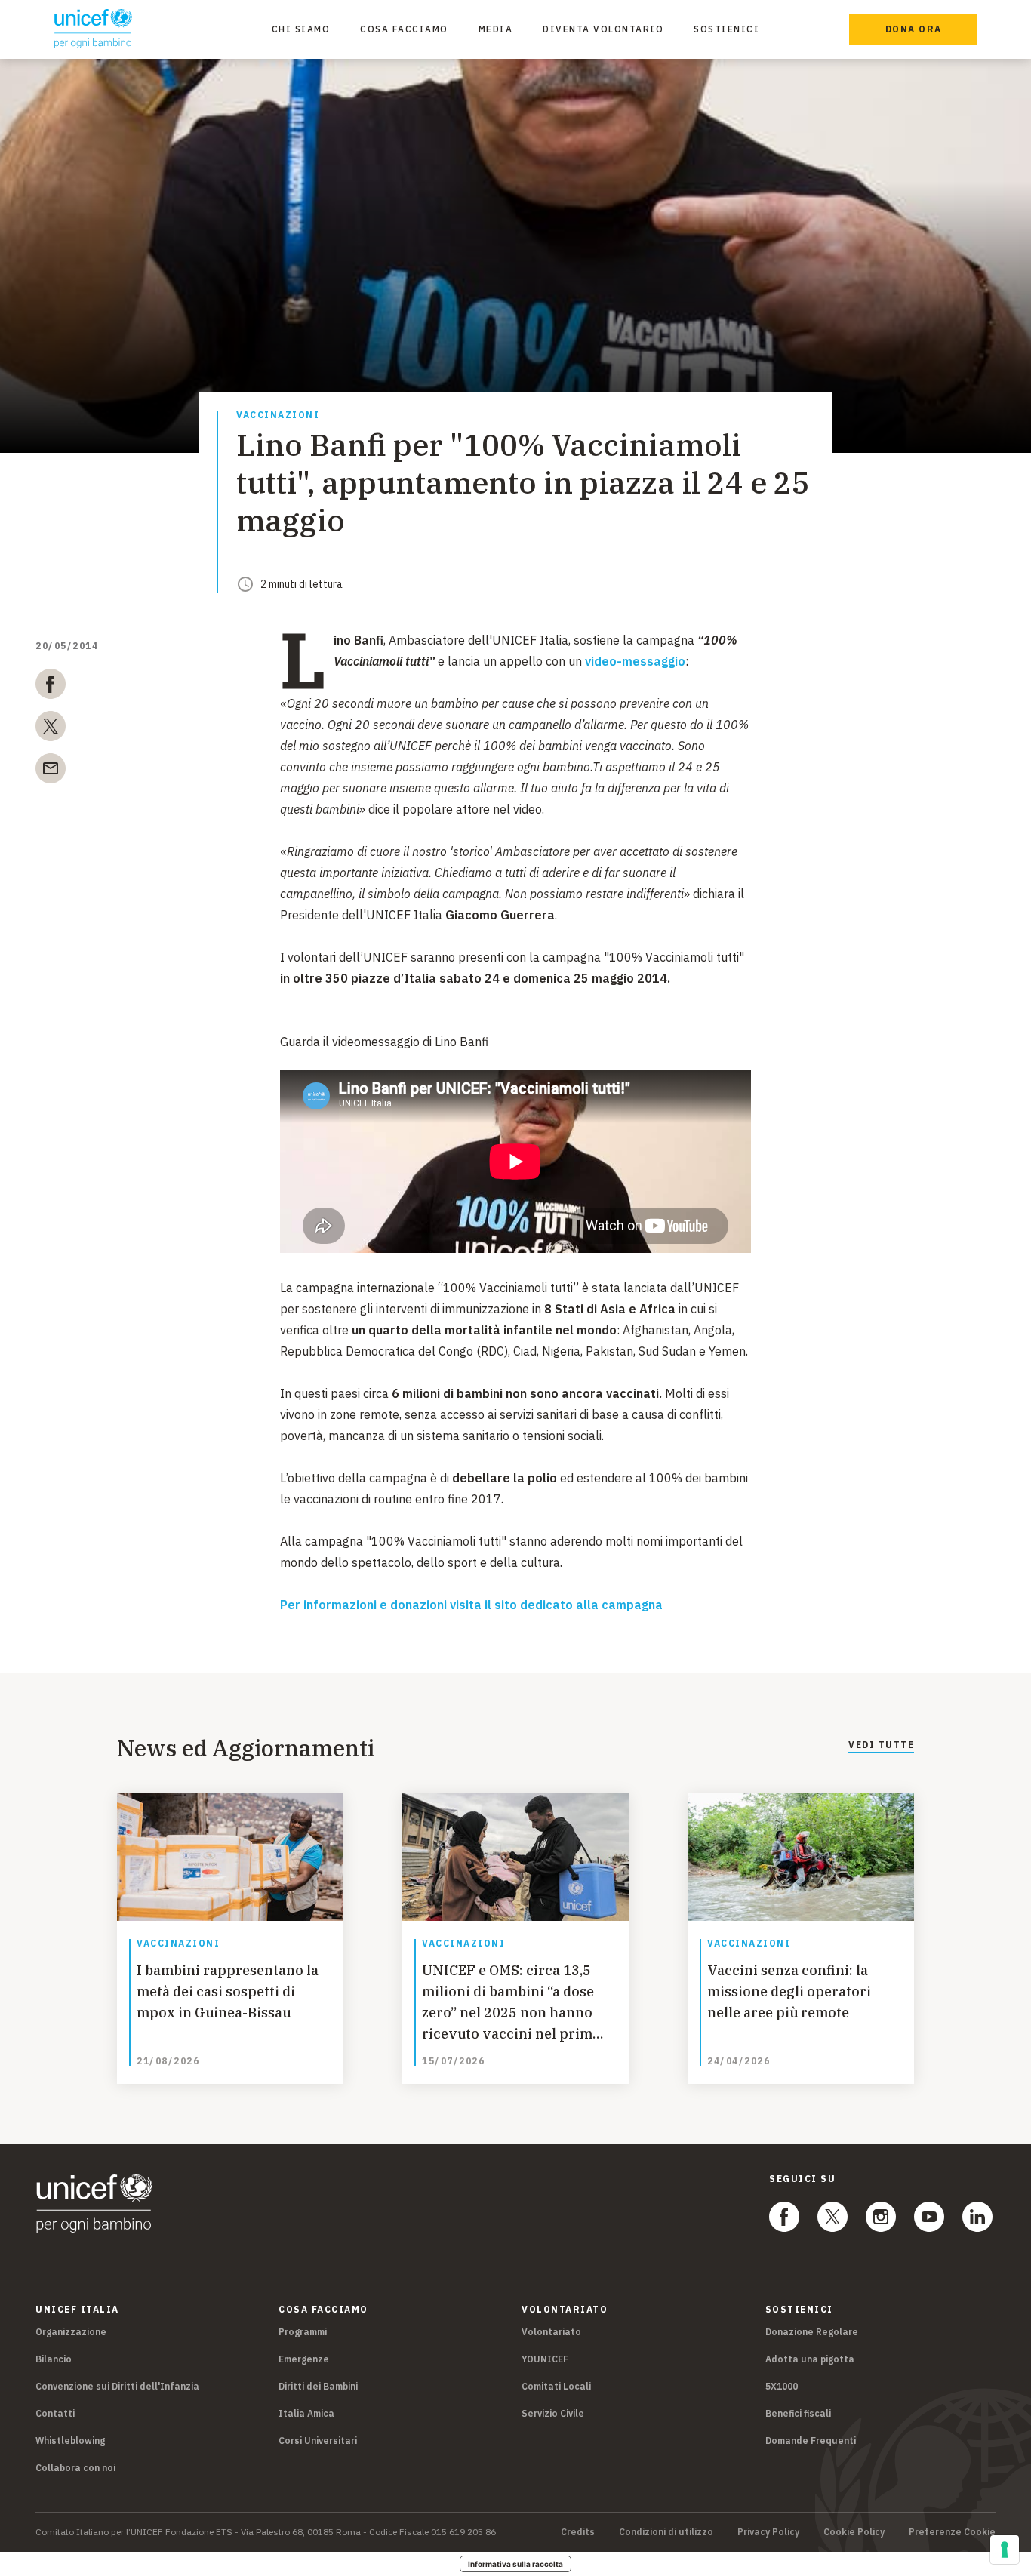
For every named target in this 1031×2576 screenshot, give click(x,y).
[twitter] (51, 729)
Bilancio (54, 2359)
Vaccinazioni (278, 415)
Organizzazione (71, 2332)
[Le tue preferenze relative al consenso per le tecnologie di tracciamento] (1005, 2550)
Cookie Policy (854, 2532)
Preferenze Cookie (952, 2532)
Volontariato (551, 2332)
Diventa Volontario (603, 29)
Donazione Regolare (812, 2332)
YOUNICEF (545, 2359)
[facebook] (51, 687)
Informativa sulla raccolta (515, 2564)
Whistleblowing (70, 2441)
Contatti (55, 2413)
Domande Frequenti (811, 2441)
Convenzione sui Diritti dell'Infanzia (117, 2386)
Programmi (303, 2332)
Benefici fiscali (798, 2413)
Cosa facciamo (404, 29)
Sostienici (726, 29)
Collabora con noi (75, 2468)
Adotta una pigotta (810, 2359)
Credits (578, 2532)
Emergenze (304, 2359)
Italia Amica (306, 2413)
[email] (51, 771)
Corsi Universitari (318, 2441)
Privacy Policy (768, 2532)
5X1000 (782, 2386)
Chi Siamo (301, 29)
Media (496, 29)
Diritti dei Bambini (318, 2386)
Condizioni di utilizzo (666, 2532)
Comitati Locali (556, 2386)
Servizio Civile (553, 2413)
